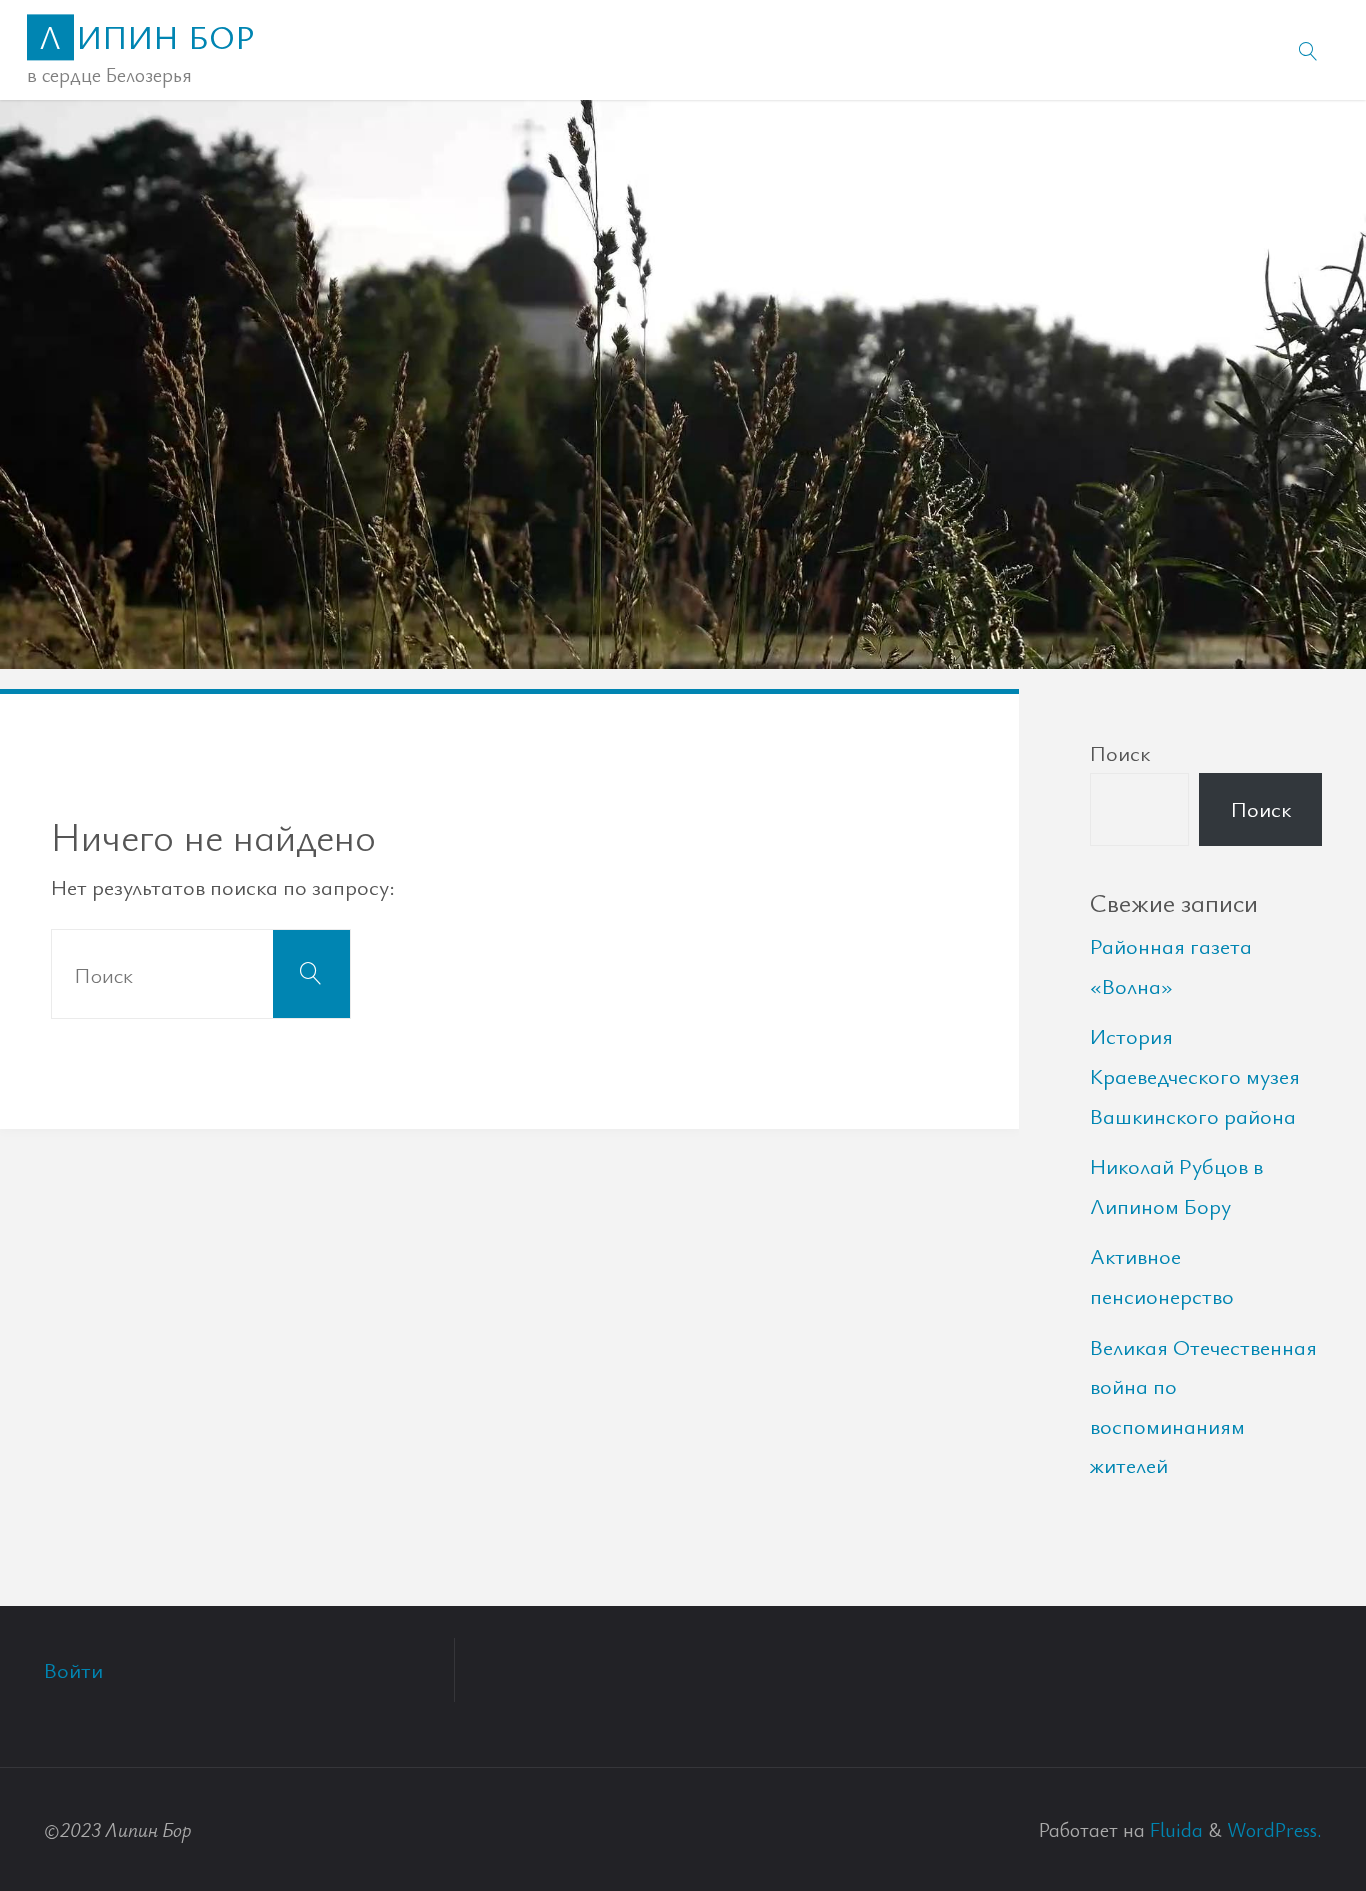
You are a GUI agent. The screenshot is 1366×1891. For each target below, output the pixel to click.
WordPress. (1274, 1829)
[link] (1308, 50)
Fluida (1174, 1829)
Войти (73, 1669)
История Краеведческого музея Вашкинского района (1195, 1075)
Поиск (1120, 752)
